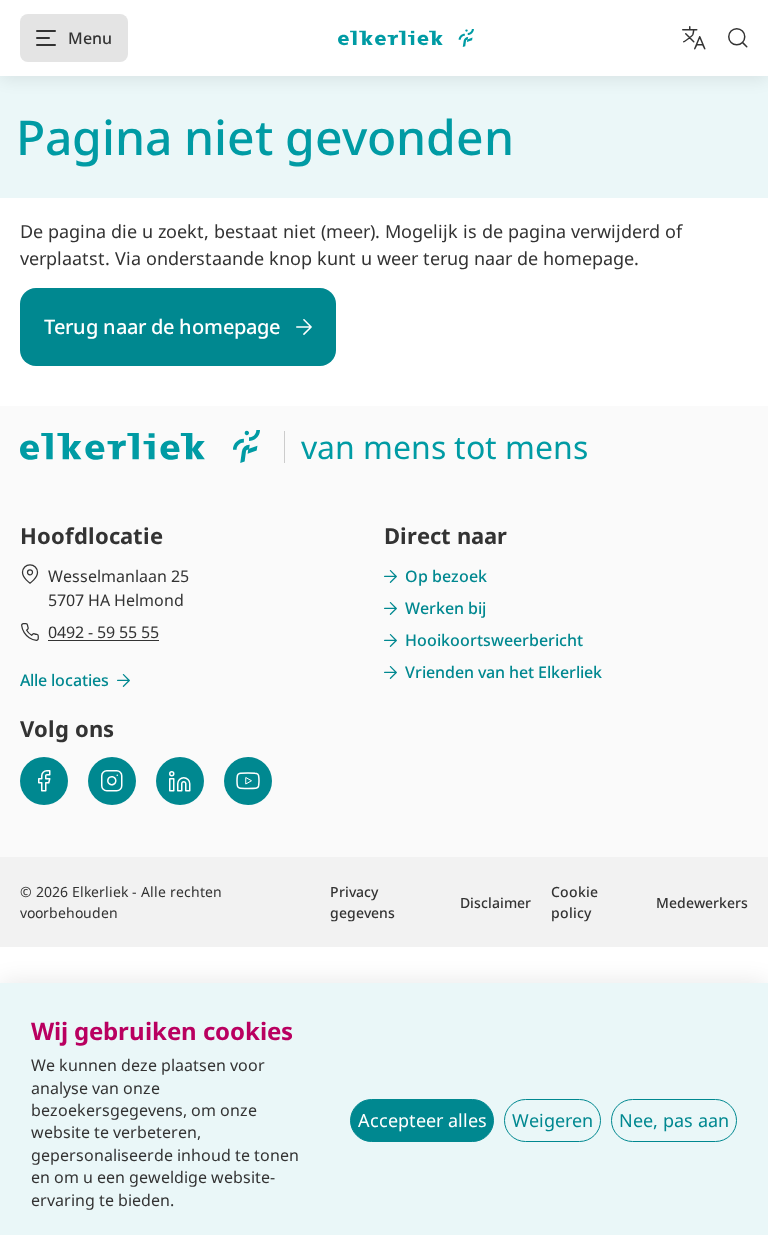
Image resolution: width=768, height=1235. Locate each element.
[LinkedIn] (180, 781)
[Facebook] (44, 781)
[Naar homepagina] (406, 38)
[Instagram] (112, 781)
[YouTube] (248, 781)
